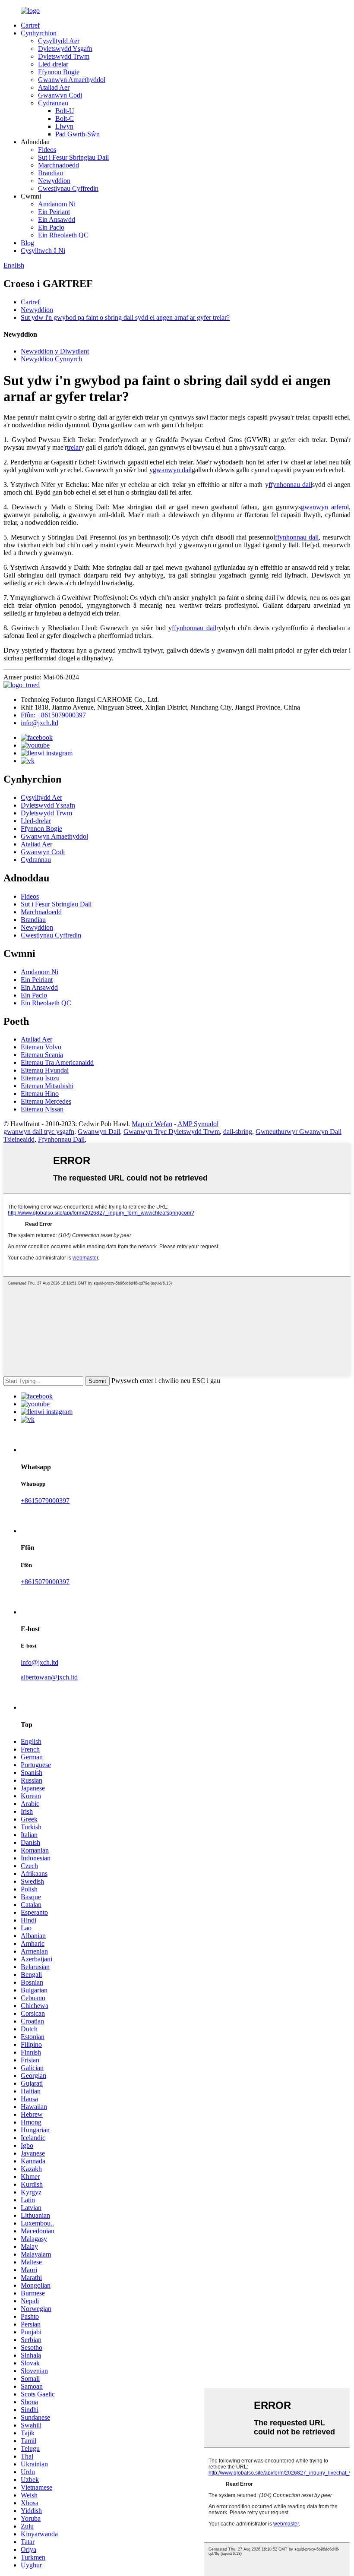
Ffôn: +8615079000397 (53, 715)
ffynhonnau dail (290, 485)
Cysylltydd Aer (59, 41)
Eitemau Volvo (41, 1047)
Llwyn (64, 126)
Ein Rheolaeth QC (63, 235)
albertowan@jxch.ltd (49, 1677)
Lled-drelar (53, 64)
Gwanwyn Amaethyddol (72, 80)
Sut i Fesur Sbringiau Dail (73, 157)
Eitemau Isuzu (40, 1078)
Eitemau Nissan (42, 1109)
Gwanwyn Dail (99, 1132)
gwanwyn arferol (325, 507)
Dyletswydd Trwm (64, 56)
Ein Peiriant (54, 212)
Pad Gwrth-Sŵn (77, 134)
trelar (74, 447)
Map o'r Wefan (152, 1124)
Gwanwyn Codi (60, 95)
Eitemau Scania (42, 1055)
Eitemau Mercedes (46, 1101)
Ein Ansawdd (57, 219)
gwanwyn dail (172, 470)
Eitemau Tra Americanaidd (57, 1062)
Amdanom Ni (57, 204)
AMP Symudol (198, 1124)
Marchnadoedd (58, 165)
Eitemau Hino (40, 1094)
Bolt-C (65, 118)
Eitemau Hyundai (45, 1070)
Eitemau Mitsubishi (47, 1086)
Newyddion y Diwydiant (55, 351)
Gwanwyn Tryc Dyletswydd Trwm (172, 1132)
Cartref (30, 25)
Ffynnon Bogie (59, 72)
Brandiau (51, 173)
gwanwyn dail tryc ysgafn (39, 1132)
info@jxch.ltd (40, 723)
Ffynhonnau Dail (61, 1139)
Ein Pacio (51, 227)
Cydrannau (53, 103)
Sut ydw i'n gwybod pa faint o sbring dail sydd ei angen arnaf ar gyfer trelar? (125, 317)
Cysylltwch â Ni (43, 251)
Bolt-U (65, 111)
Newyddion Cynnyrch (51, 359)
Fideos (47, 150)
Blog (27, 243)
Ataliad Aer (54, 87)
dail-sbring (238, 1132)
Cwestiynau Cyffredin (68, 188)
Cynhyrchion (39, 33)
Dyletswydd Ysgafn (65, 49)
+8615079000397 (45, 1501)
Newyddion (54, 181)
